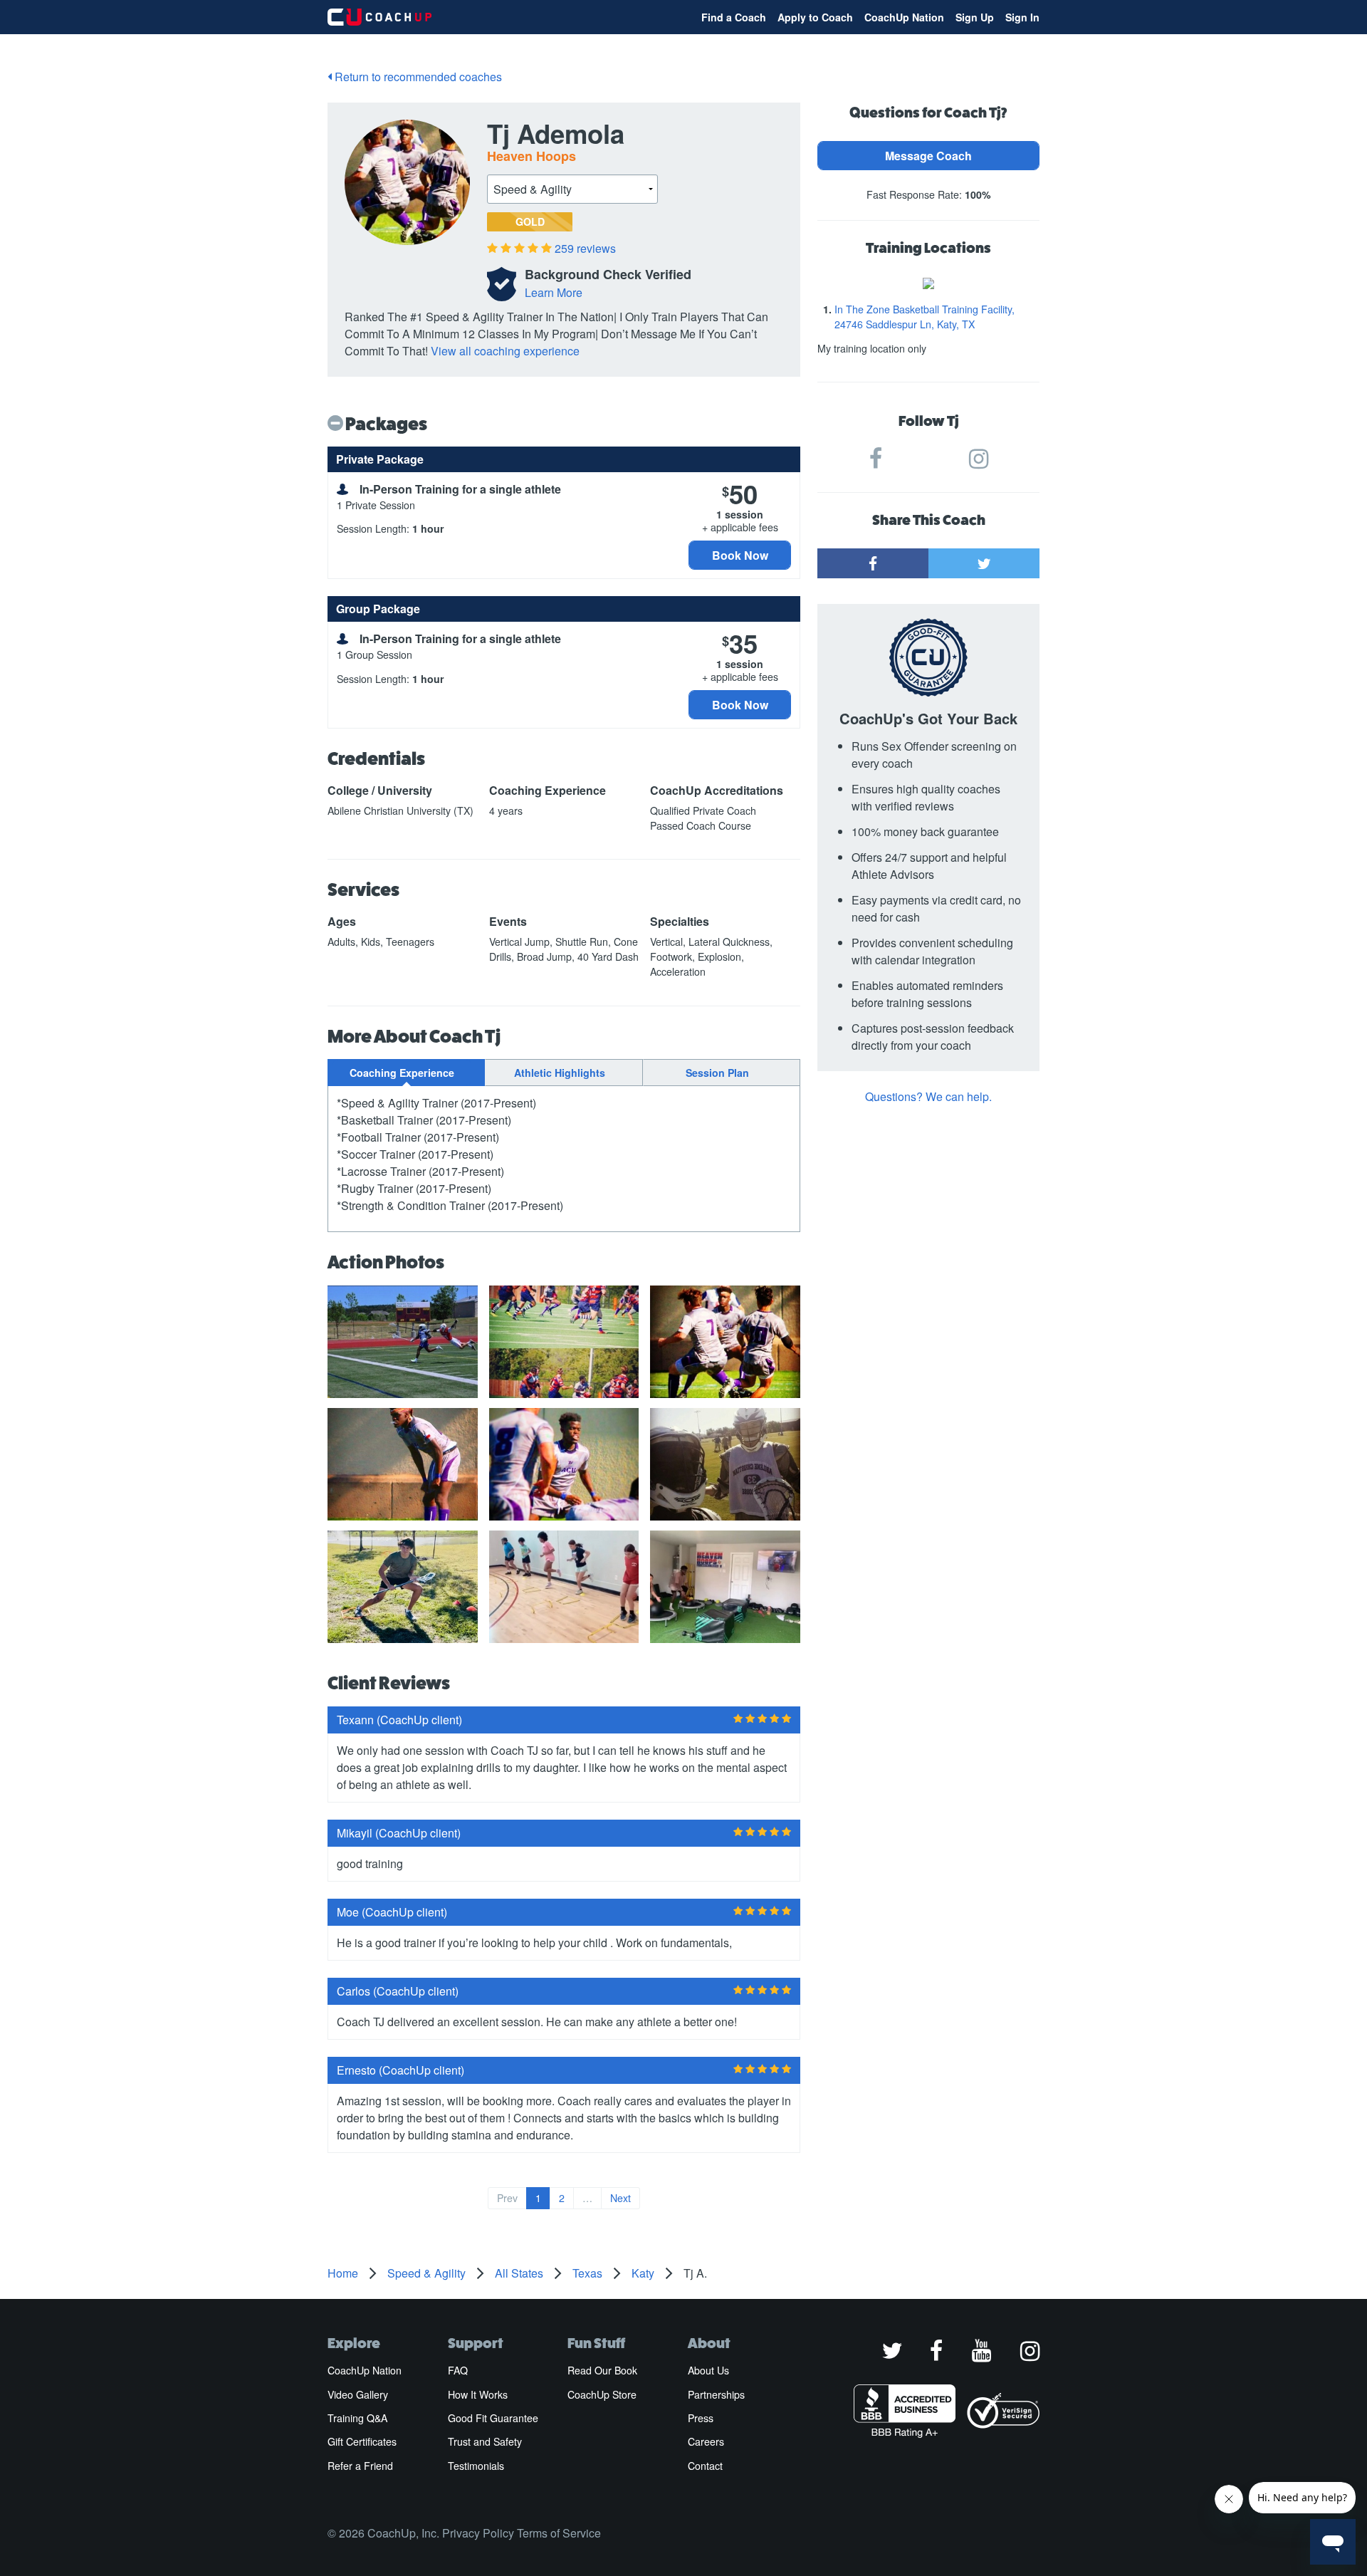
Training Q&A (357, 2418)
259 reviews (585, 248)
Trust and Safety (485, 2441)
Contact (705, 2466)
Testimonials (476, 2466)
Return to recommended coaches (417, 77)
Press (701, 2418)
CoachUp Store (602, 2394)
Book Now (740, 555)
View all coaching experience (505, 351)
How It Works (478, 2394)
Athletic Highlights (560, 1073)
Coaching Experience (402, 1073)
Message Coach (928, 156)
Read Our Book (602, 2370)
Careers (706, 2441)
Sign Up (975, 17)
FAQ (458, 2370)
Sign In (1022, 17)
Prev (507, 2198)
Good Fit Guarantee (493, 2418)
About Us (708, 2370)
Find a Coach (734, 17)
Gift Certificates (362, 2441)
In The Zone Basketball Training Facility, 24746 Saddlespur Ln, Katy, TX (925, 317)
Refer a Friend (360, 2466)
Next (620, 2198)
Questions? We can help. (928, 1096)
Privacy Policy (478, 2533)
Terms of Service (559, 2533)
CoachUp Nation (904, 17)
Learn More (554, 292)
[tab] (406, 1073)
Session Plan (717, 1073)
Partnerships (716, 2394)
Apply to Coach (815, 17)
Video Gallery (358, 2394)
